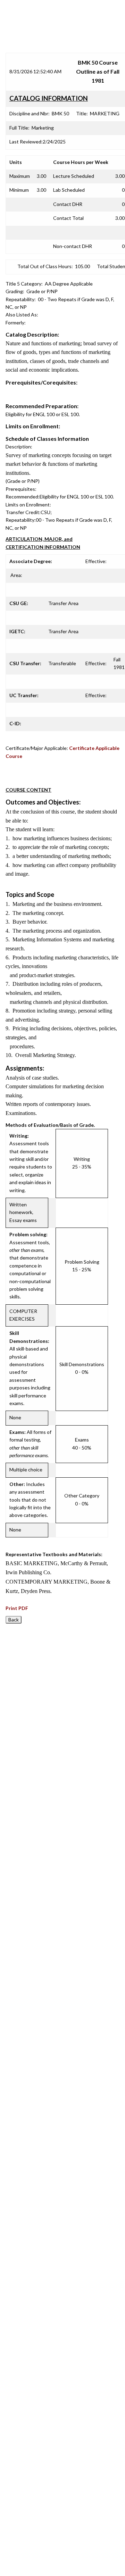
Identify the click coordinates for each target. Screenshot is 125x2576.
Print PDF (17, 1608)
